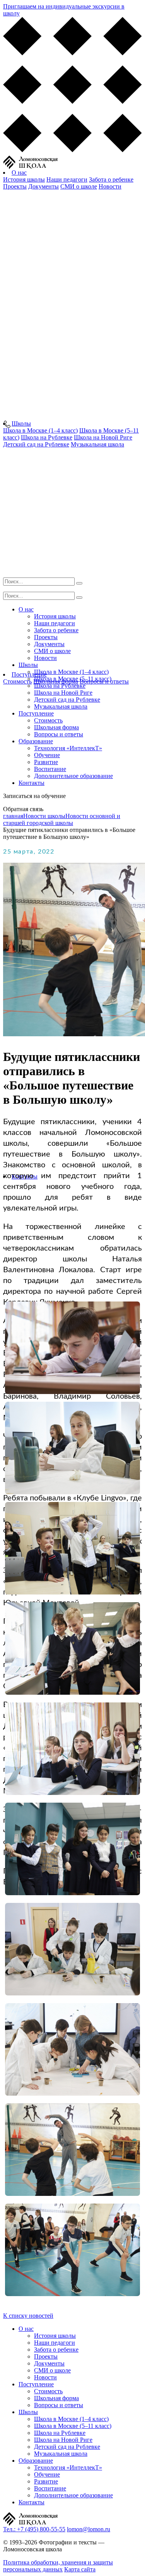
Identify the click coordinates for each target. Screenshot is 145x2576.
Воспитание (50, 769)
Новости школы (44, 816)
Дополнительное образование (73, 776)
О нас (19, 173)
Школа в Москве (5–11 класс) (73, 679)
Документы (43, 186)
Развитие (46, 762)
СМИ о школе (79, 186)
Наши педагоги (67, 179)
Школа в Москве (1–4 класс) (71, 672)
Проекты (15, 186)
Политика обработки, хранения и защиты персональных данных (58, 2566)
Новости (110, 186)
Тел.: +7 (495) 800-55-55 (34, 2529)
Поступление (36, 713)
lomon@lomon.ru (89, 2529)
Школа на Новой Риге (63, 693)
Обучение (47, 755)
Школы (21, 423)
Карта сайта (80, 2569)
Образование (36, 741)
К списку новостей (28, 2316)
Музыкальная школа (61, 706)
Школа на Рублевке (60, 686)
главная (13, 816)
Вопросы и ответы (59, 734)
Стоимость (17, 681)
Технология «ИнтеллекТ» (68, 748)
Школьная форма (56, 727)
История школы (24, 179)
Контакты (32, 783)
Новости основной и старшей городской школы (62, 819)
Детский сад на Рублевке (67, 700)
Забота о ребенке (111, 179)
